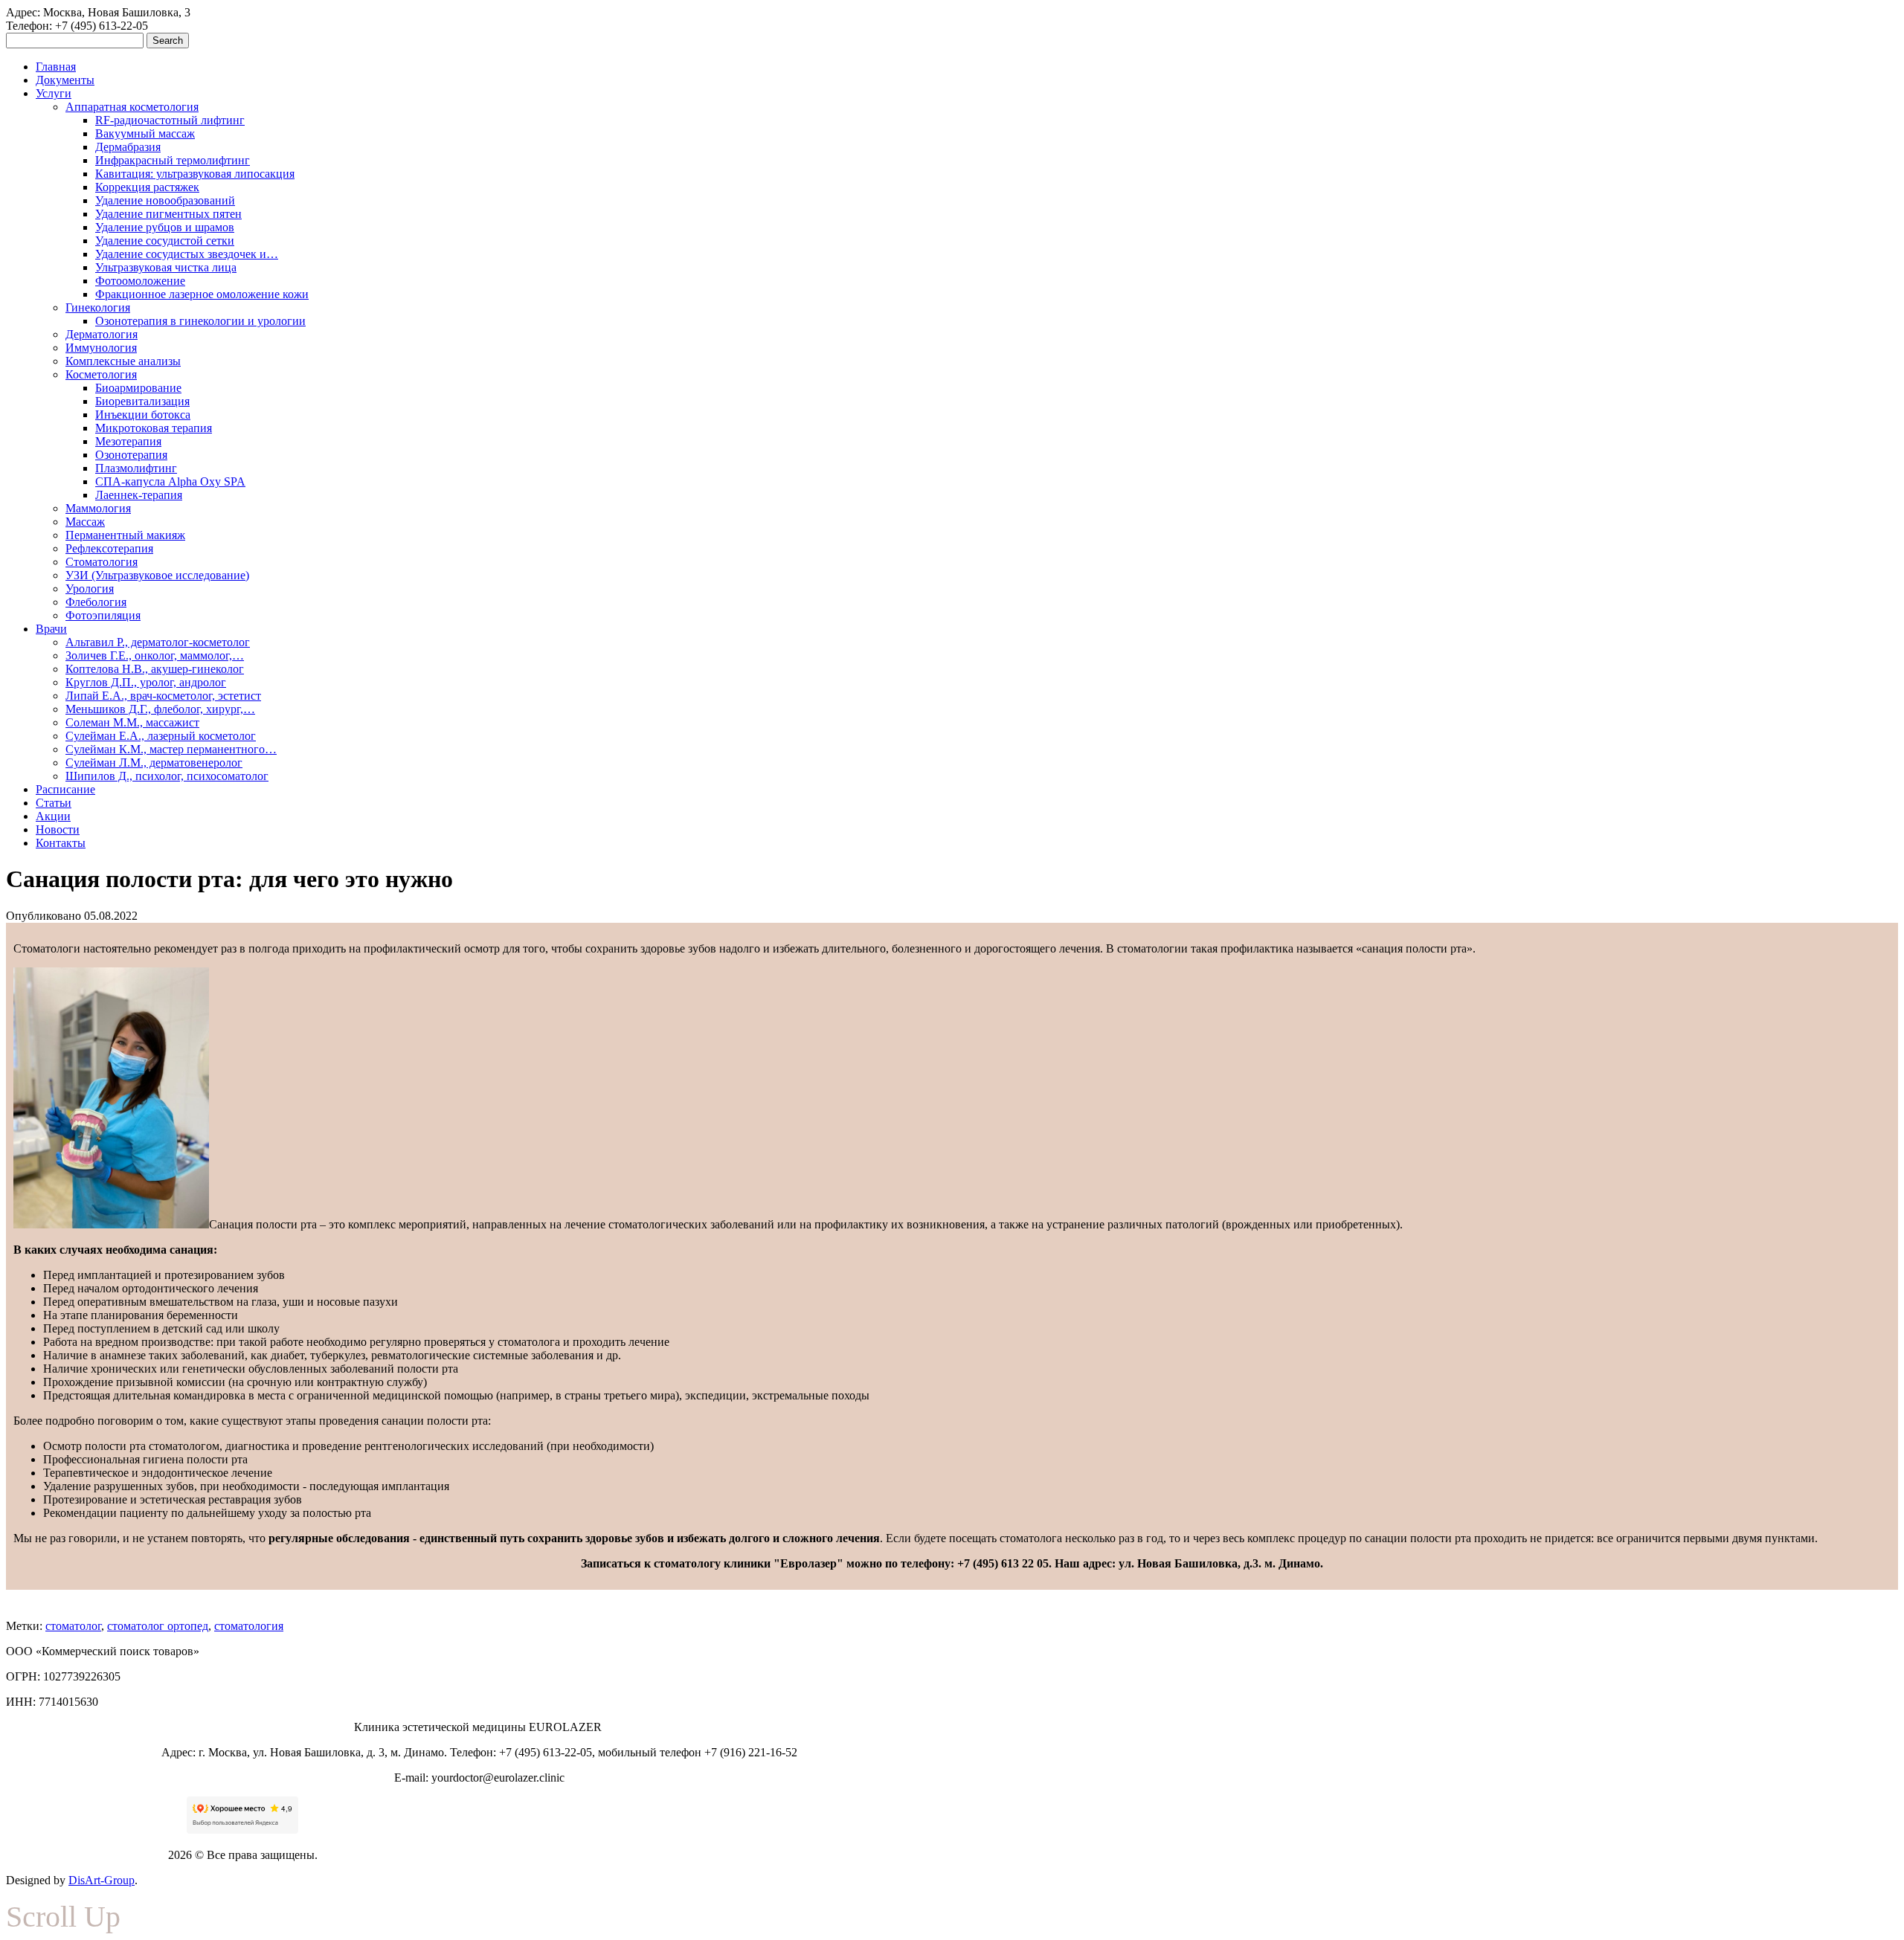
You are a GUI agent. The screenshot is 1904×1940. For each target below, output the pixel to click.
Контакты (61, 843)
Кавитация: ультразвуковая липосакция (195, 174)
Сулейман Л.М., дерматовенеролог (154, 763)
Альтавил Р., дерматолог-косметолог (158, 642)
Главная (56, 67)
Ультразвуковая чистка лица (166, 267)
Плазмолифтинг (136, 468)
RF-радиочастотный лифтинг (170, 120)
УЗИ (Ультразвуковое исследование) (157, 575)
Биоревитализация (142, 401)
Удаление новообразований (165, 200)
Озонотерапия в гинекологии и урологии (200, 321)
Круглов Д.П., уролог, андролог (146, 682)
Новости (58, 829)
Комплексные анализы (123, 361)
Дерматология (102, 334)
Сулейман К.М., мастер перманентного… (171, 749)
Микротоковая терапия (154, 428)
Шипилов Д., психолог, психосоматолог (167, 776)
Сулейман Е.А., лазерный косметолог (161, 736)
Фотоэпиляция (103, 615)
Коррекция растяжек (147, 187)
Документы (65, 80)
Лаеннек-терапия (139, 495)
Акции (53, 816)
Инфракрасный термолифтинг (173, 160)
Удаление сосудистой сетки (165, 241)
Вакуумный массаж (145, 133)
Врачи (51, 629)
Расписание (65, 789)
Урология (90, 589)
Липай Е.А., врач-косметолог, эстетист (163, 696)
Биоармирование (138, 388)
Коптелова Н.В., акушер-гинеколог (155, 669)
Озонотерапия (131, 455)
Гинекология (98, 307)
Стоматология (102, 562)
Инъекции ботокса (143, 415)
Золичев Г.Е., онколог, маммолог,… (155, 655)
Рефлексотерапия (109, 548)
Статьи (54, 803)
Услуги (54, 93)
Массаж (85, 522)
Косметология (101, 374)
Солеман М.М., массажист (132, 722)
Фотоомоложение (140, 281)
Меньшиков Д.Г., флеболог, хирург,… (160, 709)
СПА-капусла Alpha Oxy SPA (170, 481)
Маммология (98, 508)
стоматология (249, 1626)
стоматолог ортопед (158, 1626)
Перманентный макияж (125, 535)
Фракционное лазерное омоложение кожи (202, 294)
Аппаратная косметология (132, 107)
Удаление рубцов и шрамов (165, 227)
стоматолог (73, 1626)
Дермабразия (128, 147)
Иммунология (101, 348)
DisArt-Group (102, 1880)
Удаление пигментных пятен (168, 214)
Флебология (96, 602)
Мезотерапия (128, 441)
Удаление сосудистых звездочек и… (187, 254)
